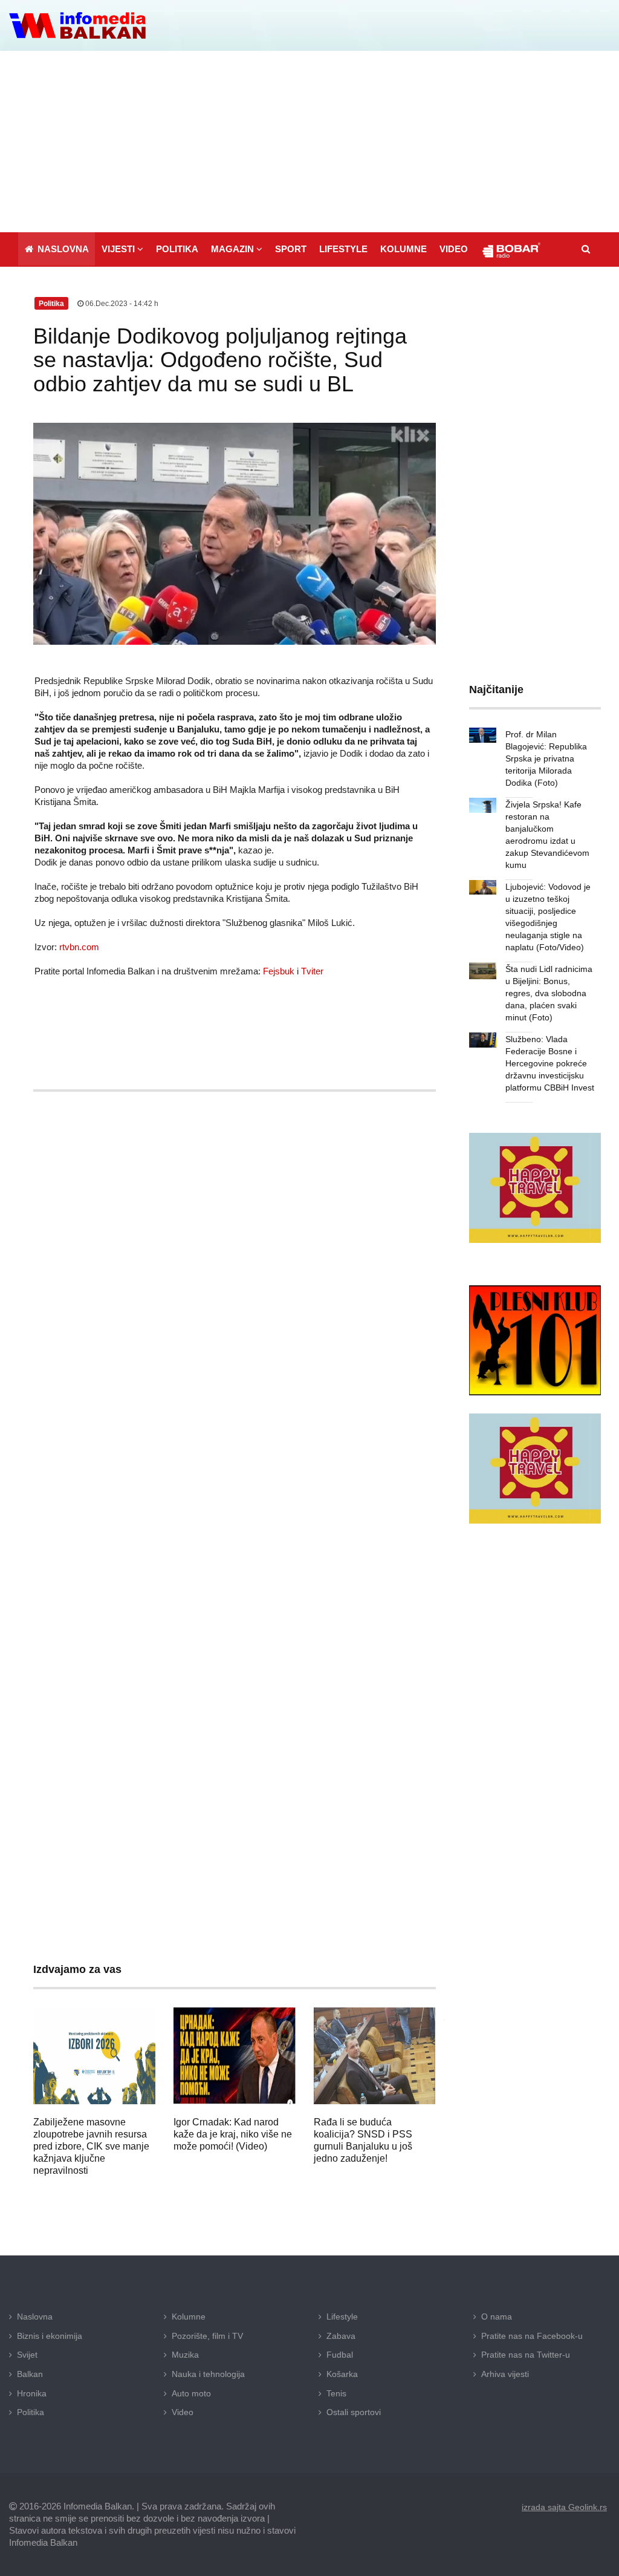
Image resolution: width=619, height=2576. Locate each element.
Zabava (341, 2336)
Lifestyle (342, 2317)
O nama (497, 2317)
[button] (122, 249)
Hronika (32, 2393)
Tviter (312, 971)
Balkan (30, 2374)
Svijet (27, 2355)
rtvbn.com (79, 947)
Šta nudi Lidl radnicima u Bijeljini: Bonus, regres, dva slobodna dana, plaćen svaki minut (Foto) (549, 993)
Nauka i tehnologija (208, 2374)
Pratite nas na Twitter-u (526, 2355)
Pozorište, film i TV (207, 2336)
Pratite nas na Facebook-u (532, 2336)
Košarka (342, 2374)
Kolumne (189, 2317)
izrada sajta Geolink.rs (564, 2507)
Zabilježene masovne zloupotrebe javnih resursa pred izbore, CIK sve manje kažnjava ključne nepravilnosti (91, 2146)
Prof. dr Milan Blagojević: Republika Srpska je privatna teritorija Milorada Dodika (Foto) (546, 758)
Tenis (336, 2393)
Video (183, 2412)
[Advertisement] (309, 142)
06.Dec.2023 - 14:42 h (121, 304)
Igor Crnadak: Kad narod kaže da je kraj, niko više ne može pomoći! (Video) (233, 2134)
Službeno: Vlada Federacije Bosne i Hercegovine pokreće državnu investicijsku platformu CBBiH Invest (550, 1063)
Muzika (185, 2355)
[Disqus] (235, 1458)
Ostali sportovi (354, 2412)
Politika (31, 2412)
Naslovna (35, 2317)
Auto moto (191, 2393)
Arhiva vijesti (505, 2374)
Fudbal (340, 2355)
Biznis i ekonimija (50, 2336)
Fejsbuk (279, 971)
